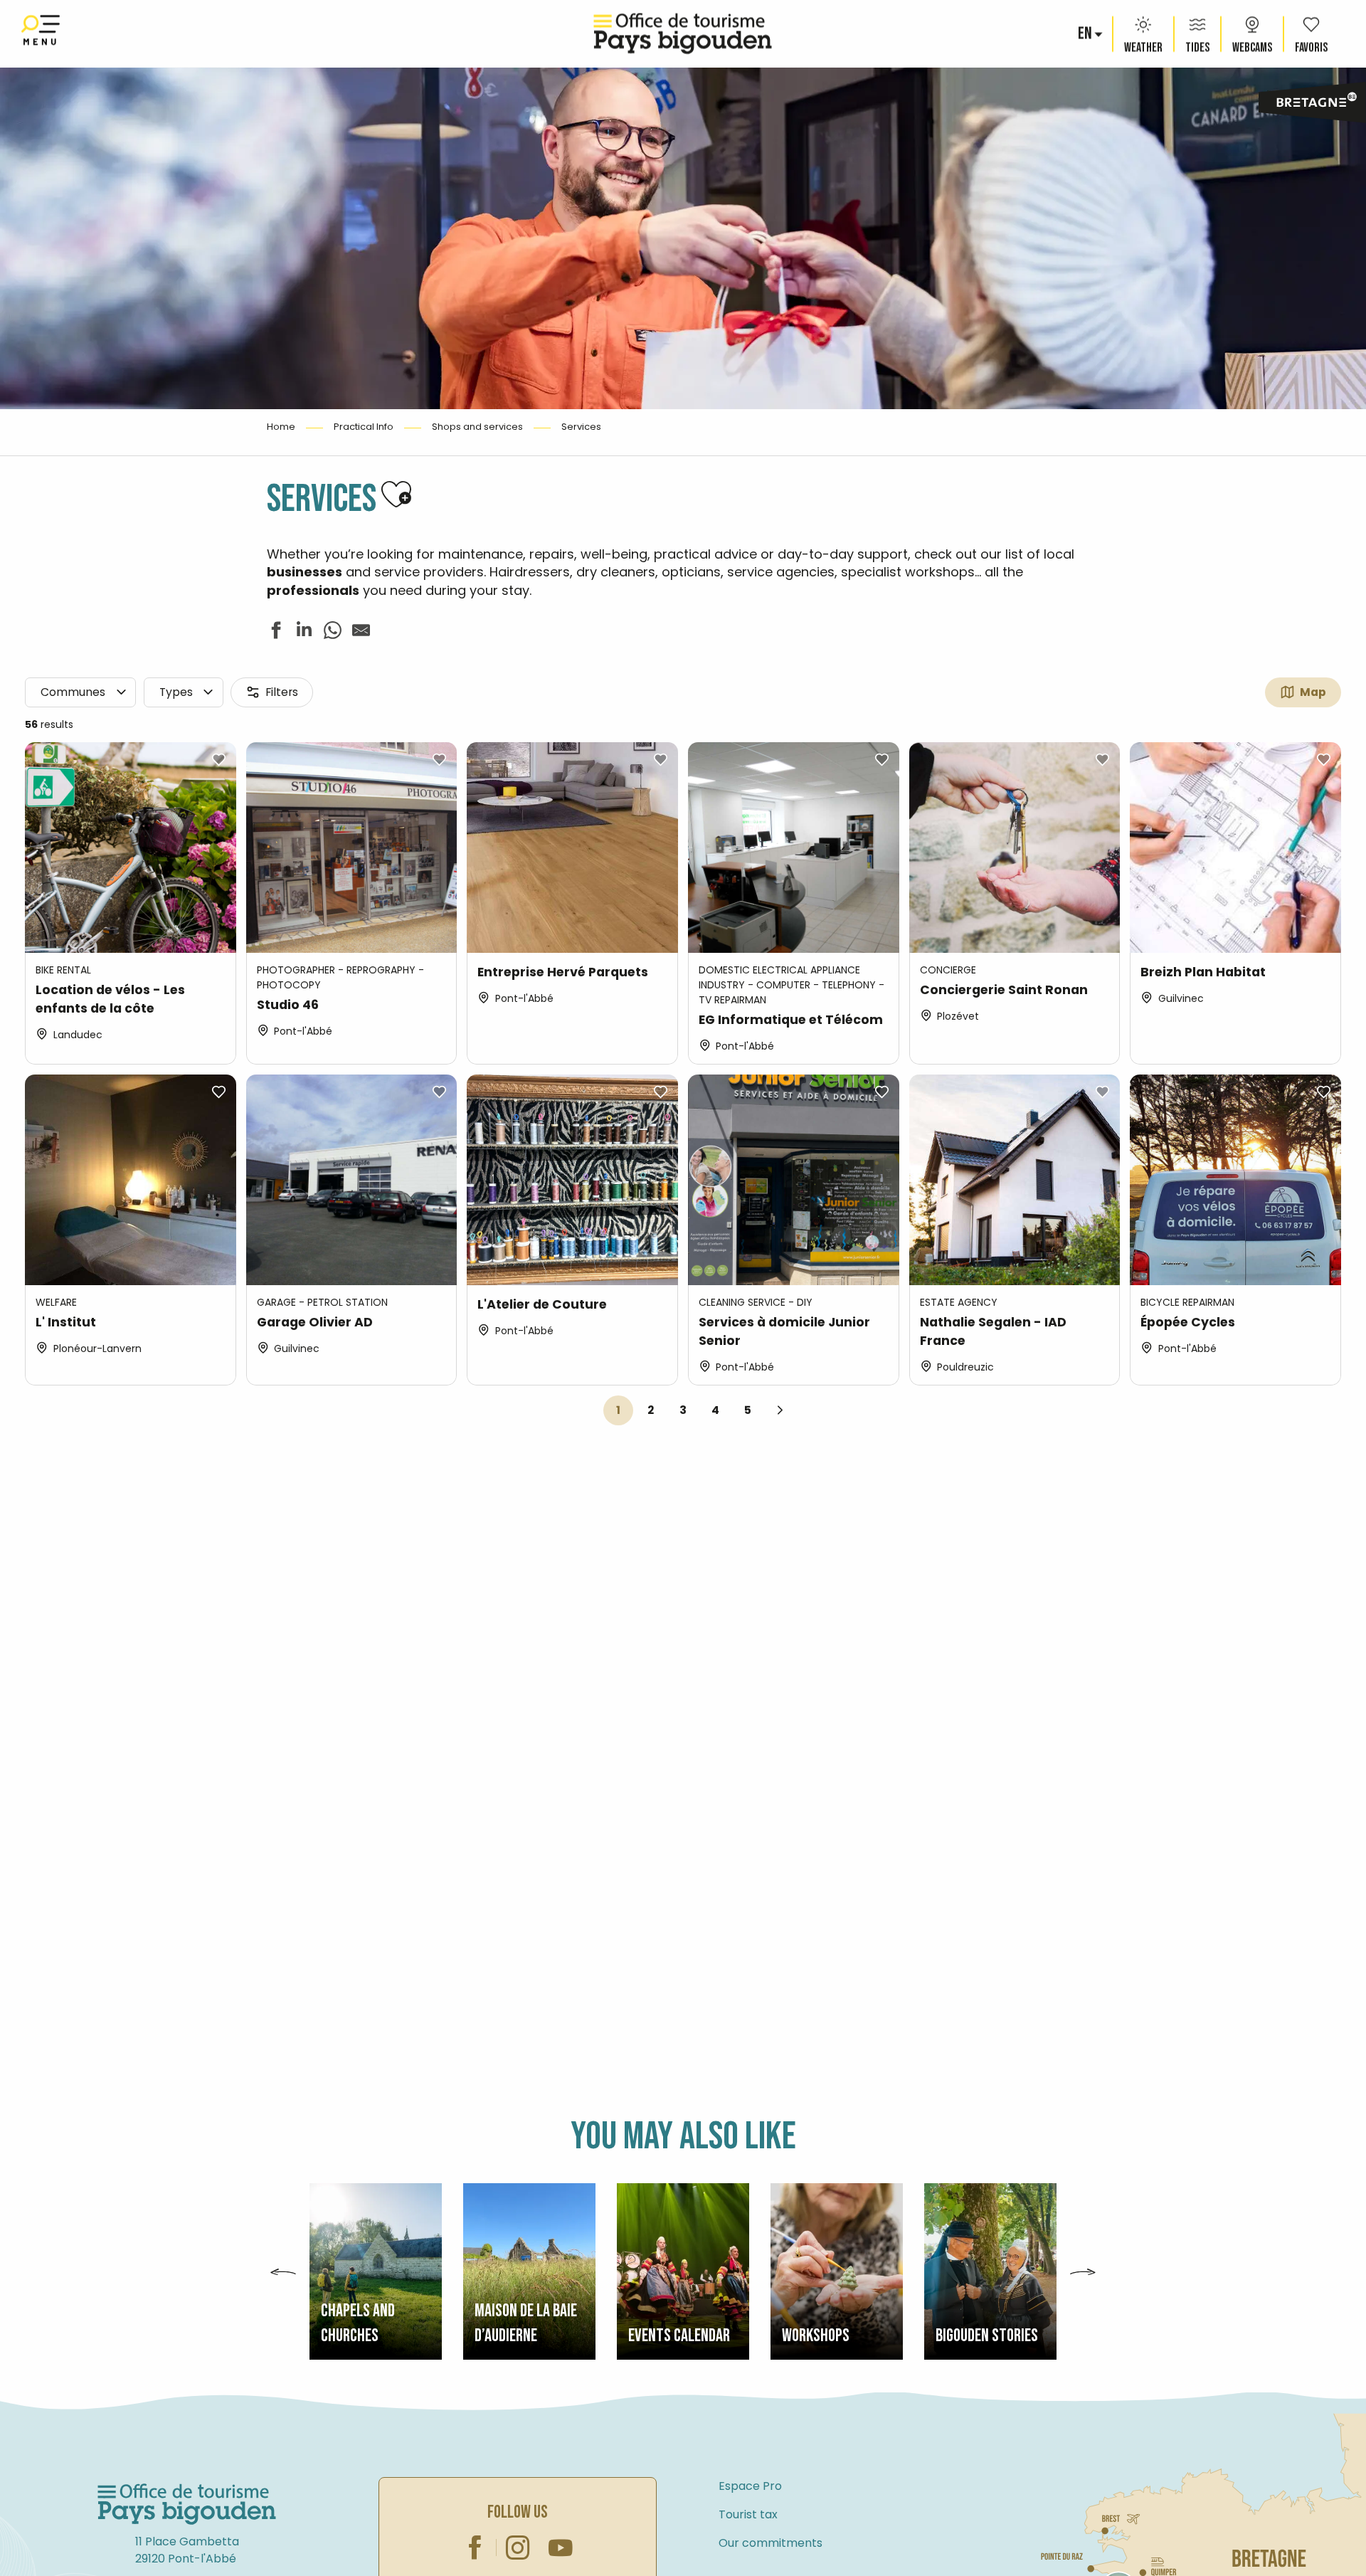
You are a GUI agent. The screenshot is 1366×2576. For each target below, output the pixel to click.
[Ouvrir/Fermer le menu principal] (41, 34)
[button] (1086, 34)
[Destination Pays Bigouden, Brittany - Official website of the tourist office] (683, 34)
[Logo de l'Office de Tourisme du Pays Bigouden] (187, 2505)
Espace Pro (750, 2486)
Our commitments (771, 2543)
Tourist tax (748, 2514)
